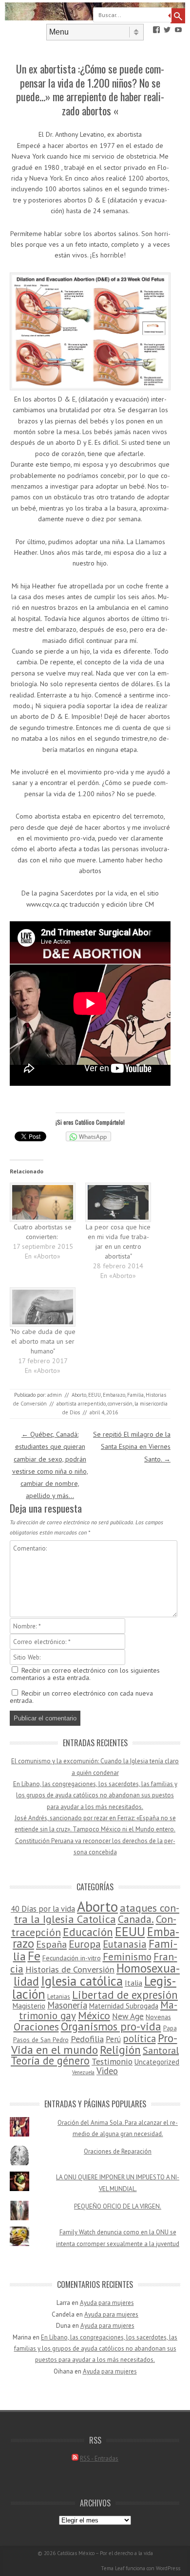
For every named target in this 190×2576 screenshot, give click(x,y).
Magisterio (29, 2006)
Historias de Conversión (70, 1969)
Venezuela (83, 2072)
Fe (34, 1956)
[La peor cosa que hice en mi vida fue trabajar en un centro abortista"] (118, 1202)
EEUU (95, 1395)
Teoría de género (50, 2060)
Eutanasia (125, 1944)
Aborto (79, 1395)
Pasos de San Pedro (41, 2040)
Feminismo (127, 1957)
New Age (128, 2016)
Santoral (161, 2050)
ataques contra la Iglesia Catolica (97, 1913)
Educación (88, 1932)
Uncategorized (157, 2062)
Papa (170, 2028)
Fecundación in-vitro (72, 1958)
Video (107, 2071)
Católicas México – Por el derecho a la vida (105, 2553)
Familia (135, 1395)
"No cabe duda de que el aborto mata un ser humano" (43, 1341)
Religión (120, 2049)
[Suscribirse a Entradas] (75, 2458)
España (51, 1944)
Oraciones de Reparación (118, 2151)
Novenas (158, 2017)
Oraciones (36, 2027)
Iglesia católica (82, 1981)
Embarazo (114, 1395)
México (94, 2015)
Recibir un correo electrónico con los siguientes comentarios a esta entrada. (85, 1674)
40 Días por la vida (43, 1909)
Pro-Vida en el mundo (94, 2043)
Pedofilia (87, 2039)
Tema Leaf (113, 2568)
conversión (120, 1404)
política (139, 2038)
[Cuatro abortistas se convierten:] (43, 1202)
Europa (85, 1944)
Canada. (136, 1919)
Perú (113, 2039)
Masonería (67, 2005)
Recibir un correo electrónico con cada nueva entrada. (81, 1697)
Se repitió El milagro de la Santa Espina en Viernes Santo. (132, 1446)
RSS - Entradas (99, 2458)
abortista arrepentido (81, 1404)
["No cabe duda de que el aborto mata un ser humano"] (43, 1307)
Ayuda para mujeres (107, 2303)
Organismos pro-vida (111, 2026)
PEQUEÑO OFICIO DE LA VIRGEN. (118, 2206)
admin (55, 1395)
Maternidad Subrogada (124, 2006)
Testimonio (112, 2061)
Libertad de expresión (125, 1995)
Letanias (59, 1997)
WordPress (168, 2568)
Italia (133, 1983)
